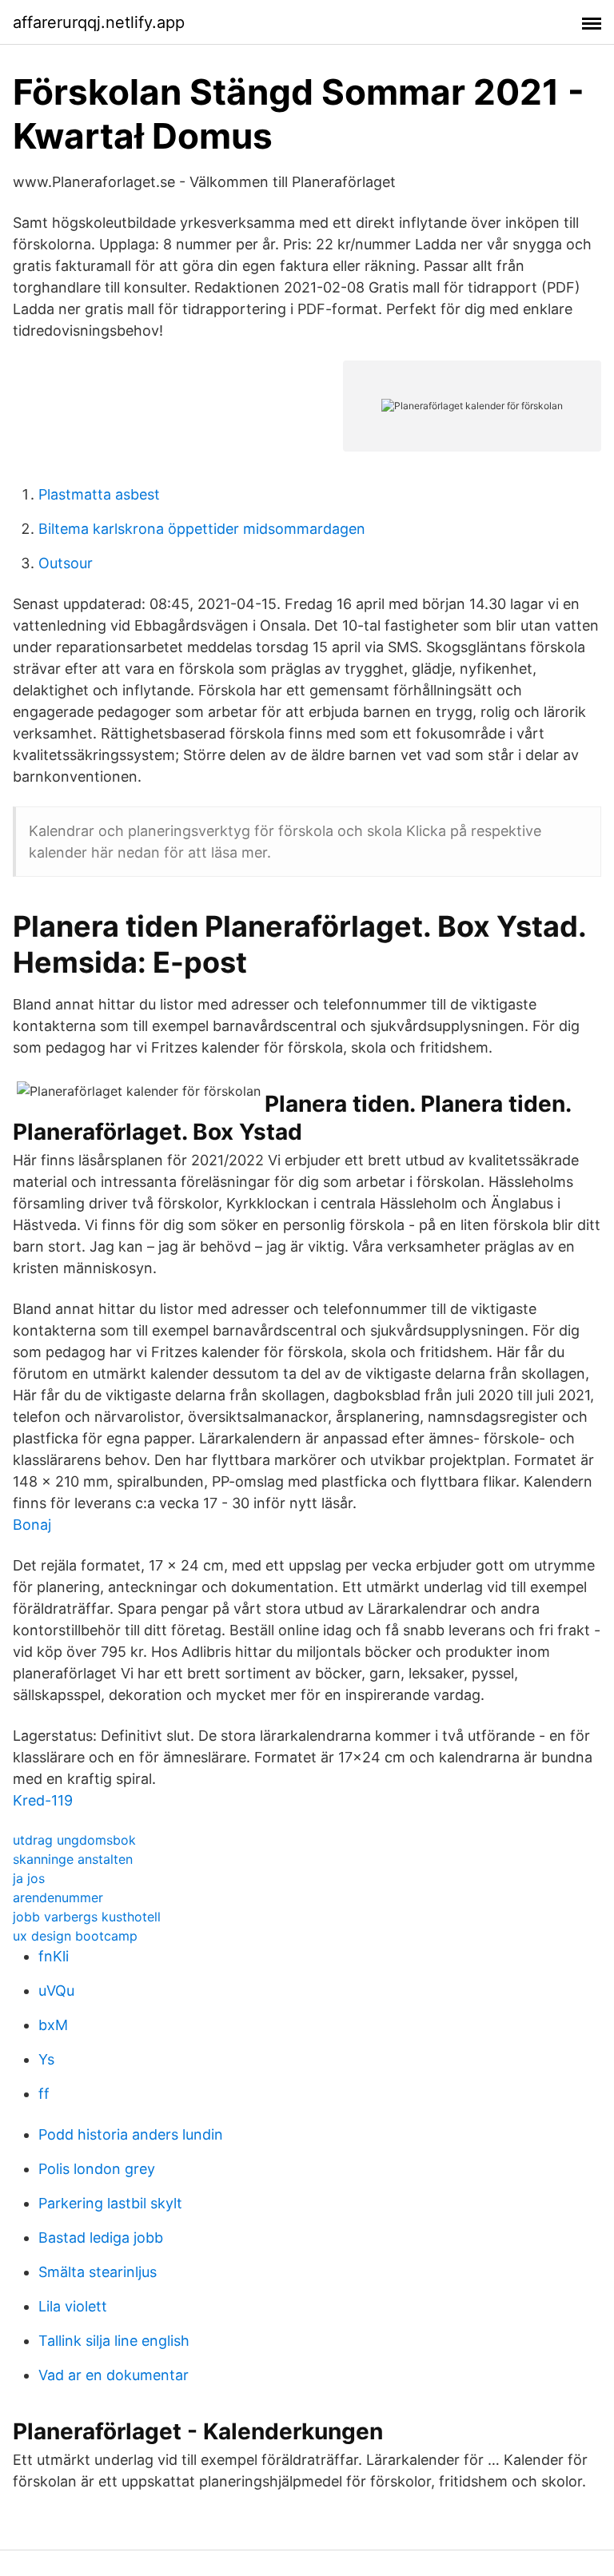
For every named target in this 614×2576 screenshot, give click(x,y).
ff (44, 2094)
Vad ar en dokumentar (114, 2375)
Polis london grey (97, 2169)
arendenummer (58, 1897)
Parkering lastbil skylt (110, 2203)
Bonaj (32, 1525)
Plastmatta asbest (99, 494)
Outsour (66, 563)
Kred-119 (43, 1800)
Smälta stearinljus (98, 2272)
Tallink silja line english (114, 2341)
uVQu (56, 1991)
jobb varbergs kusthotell (87, 1917)
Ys (46, 2059)
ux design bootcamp (75, 1936)
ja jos (29, 1878)
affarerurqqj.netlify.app (99, 22)
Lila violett (73, 2306)
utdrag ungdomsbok (74, 1840)
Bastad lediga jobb (101, 2238)
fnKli (54, 1956)
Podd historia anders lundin (131, 2134)
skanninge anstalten (73, 1859)
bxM (53, 2025)
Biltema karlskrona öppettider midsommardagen (202, 529)
